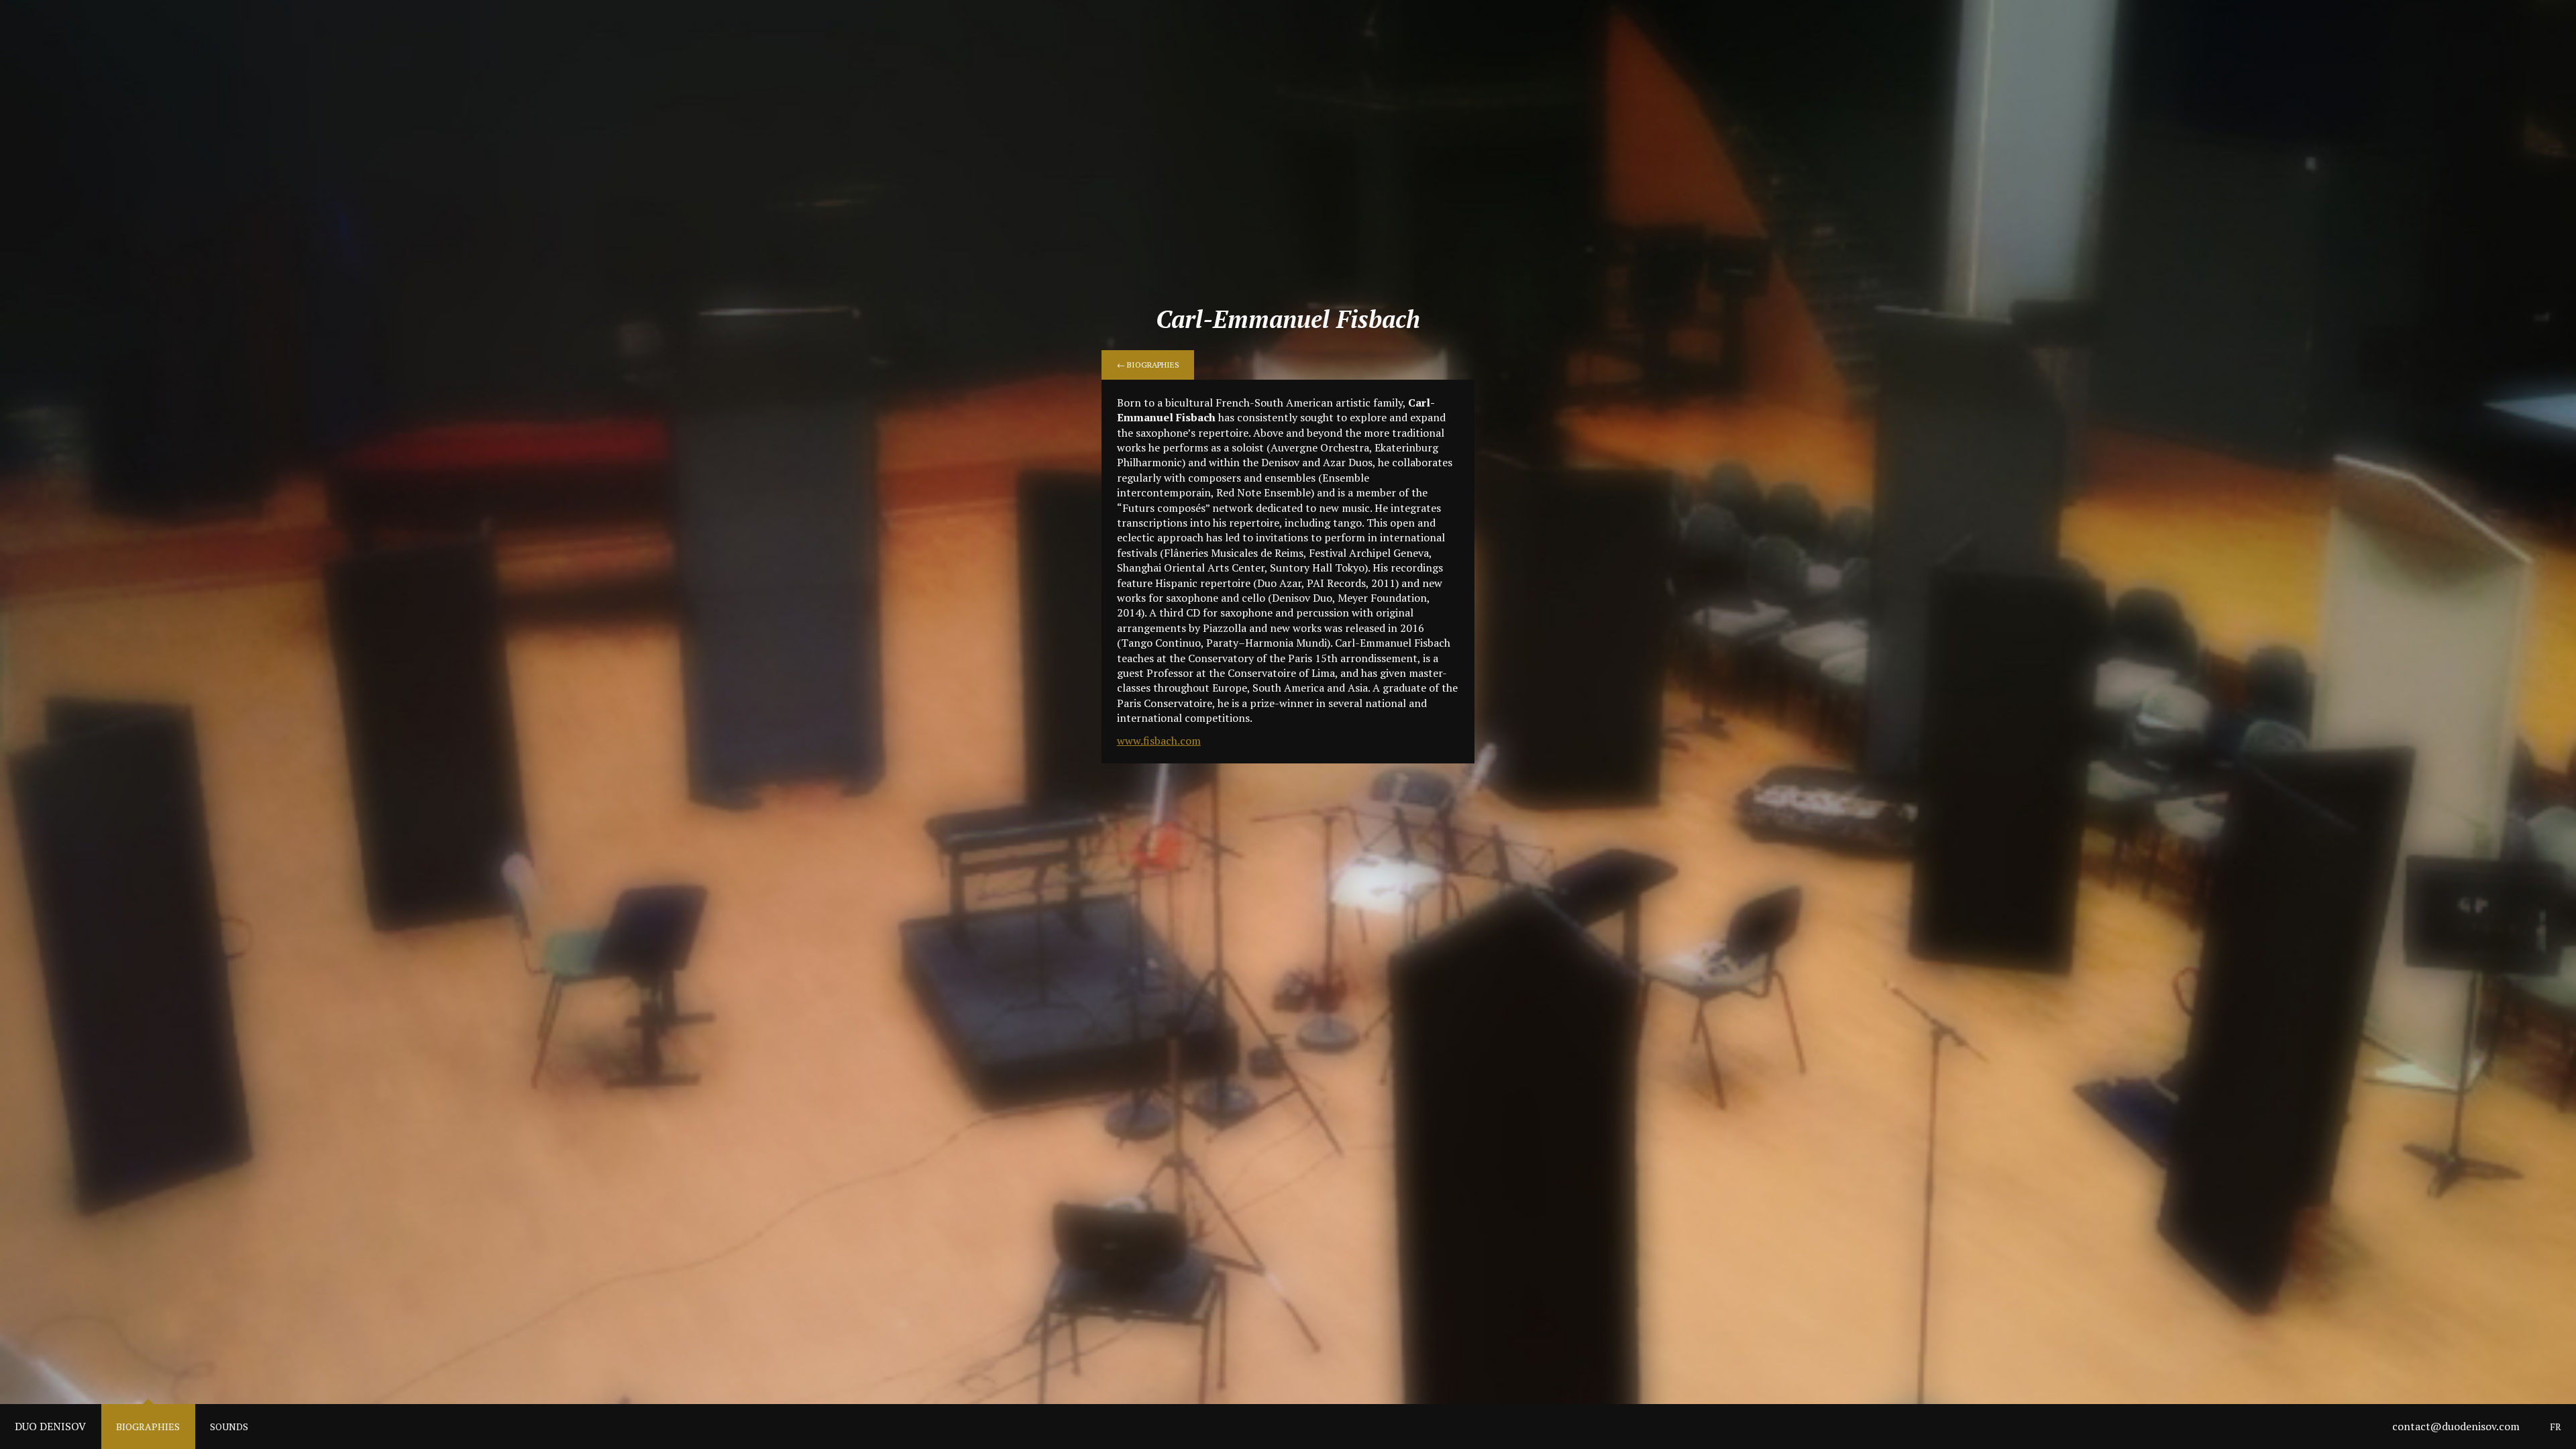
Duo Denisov (50, 1426)
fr (2556, 1427)
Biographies (148, 1427)
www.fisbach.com (1159, 741)
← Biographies (1148, 365)
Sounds (229, 1427)
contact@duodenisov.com (2456, 1426)
